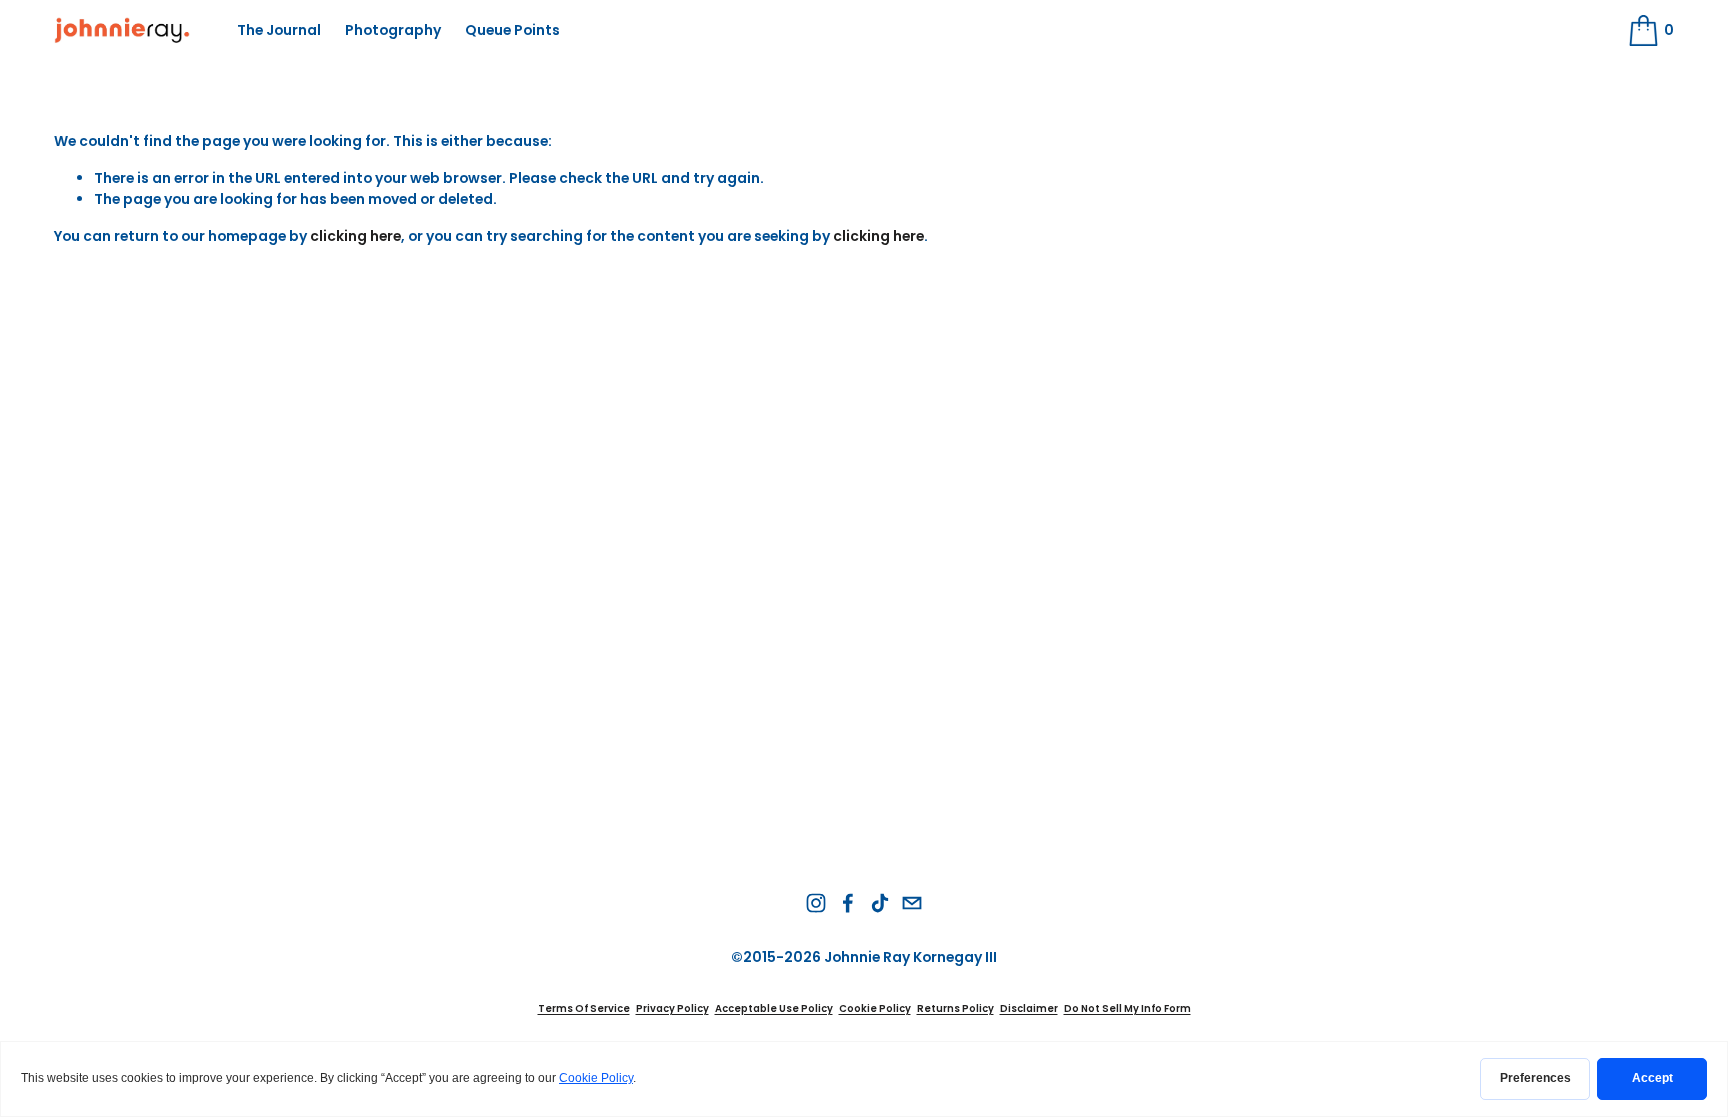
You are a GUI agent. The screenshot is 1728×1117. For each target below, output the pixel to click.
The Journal (279, 30)
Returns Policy (955, 1008)
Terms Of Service (584, 1008)
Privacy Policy (672, 1008)
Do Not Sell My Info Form (1127, 1008)
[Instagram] (816, 903)
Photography (393, 30)
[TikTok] (880, 903)
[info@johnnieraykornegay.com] (912, 903)
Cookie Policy (875, 1008)
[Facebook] (848, 903)
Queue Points (512, 30)
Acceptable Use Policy (774, 1008)
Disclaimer (1029, 1008)
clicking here (355, 236)
